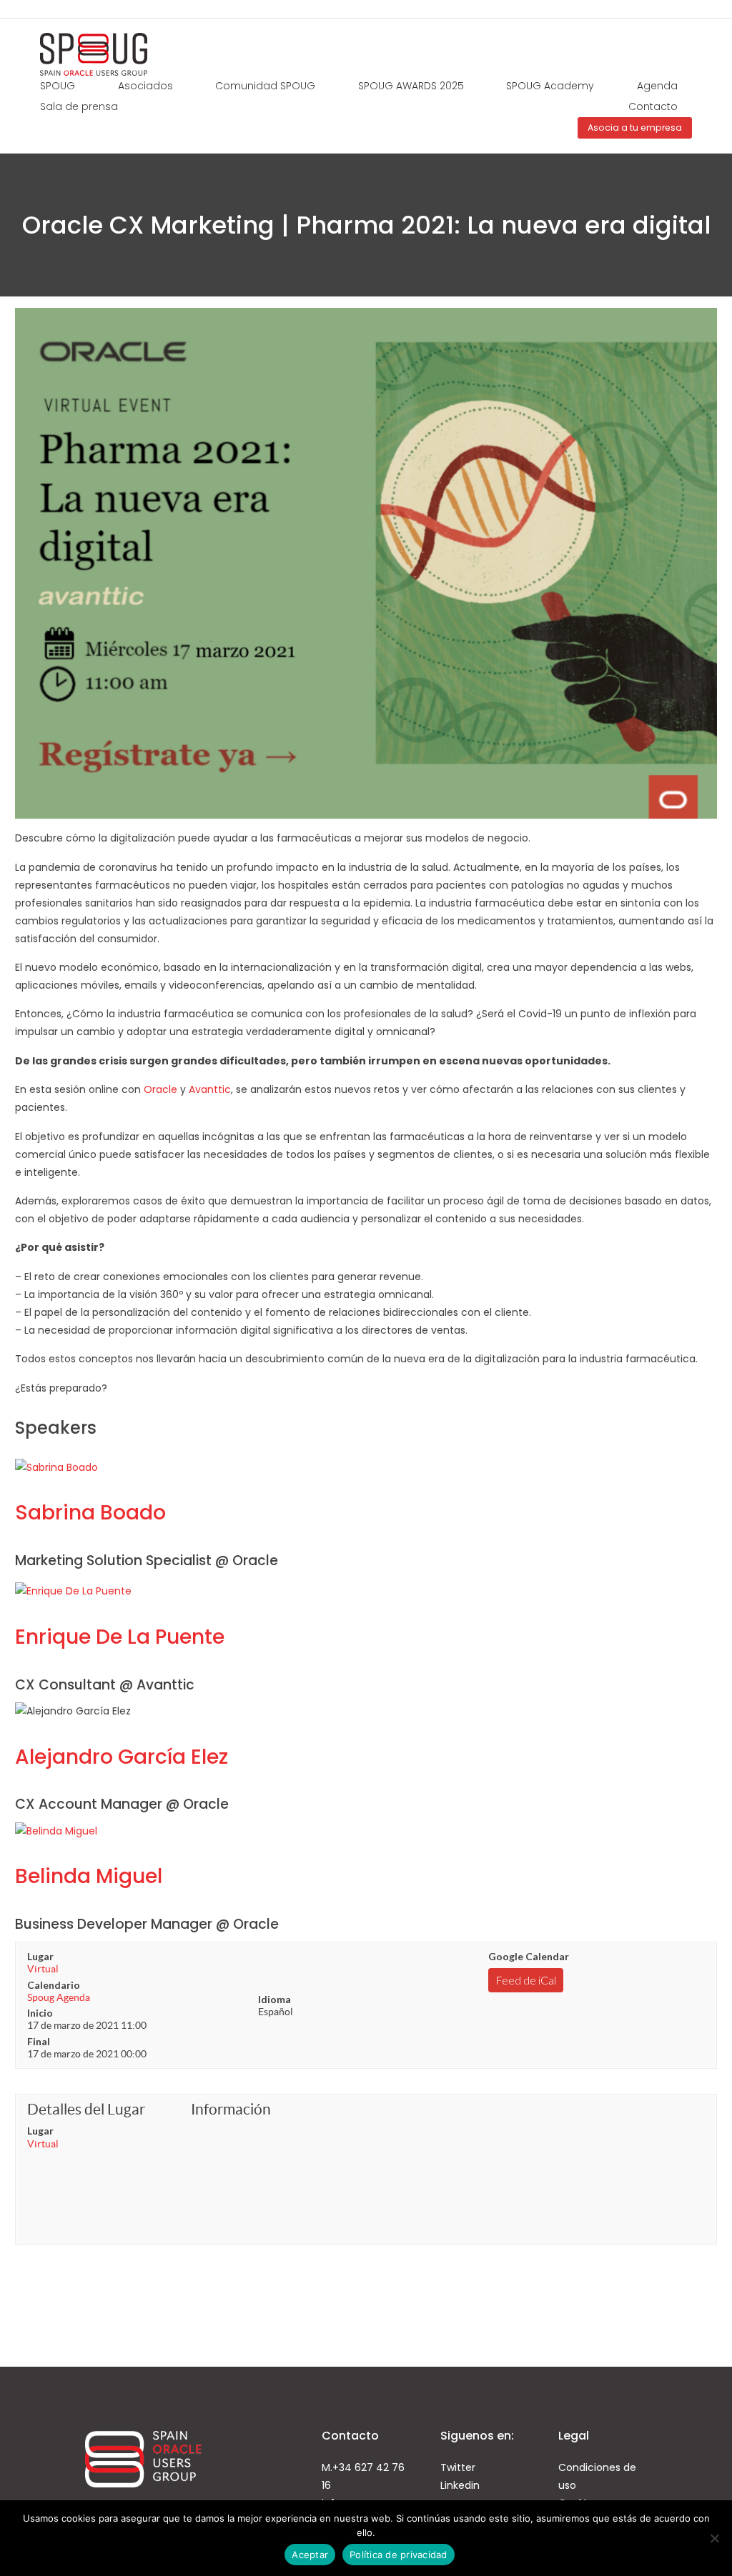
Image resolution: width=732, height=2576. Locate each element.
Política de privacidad (399, 2555)
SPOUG (58, 86)
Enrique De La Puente (120, 1637)
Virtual (43, 1969)
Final (39, 2041)
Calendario (54, 1985)
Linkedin (460, 2485)
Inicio (40, 2013)
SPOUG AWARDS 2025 (411, 86)
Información (231, 2109)
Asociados (145, 86)
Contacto (653, 106)
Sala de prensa (79, 106)
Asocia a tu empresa (635, 128)
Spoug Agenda (59, 1997)
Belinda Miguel (89, 1876)
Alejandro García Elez (122, 1757)
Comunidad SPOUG (265, 86)
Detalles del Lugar (86, 2109)
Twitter (458, 2467)
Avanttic (210, 1089)
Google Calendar (529, 1956)
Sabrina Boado (90, 1513)
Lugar (40, 1956)
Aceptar (310, 2555)
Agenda (657, 86)
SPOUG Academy (550, 86)
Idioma (274, 1999)
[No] (714, 2538)
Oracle (160, 1089)
